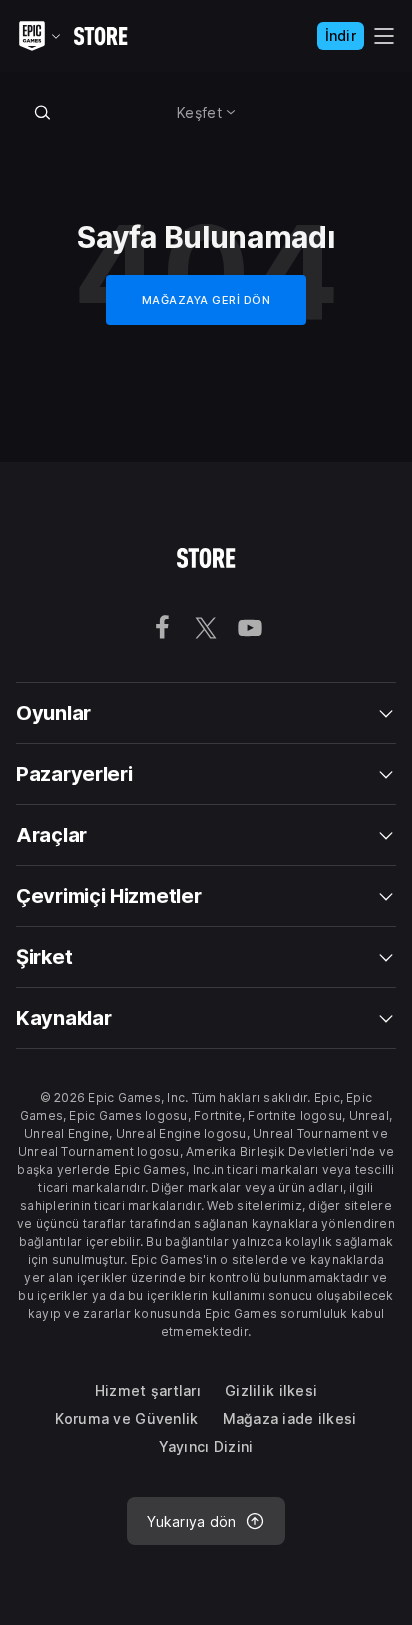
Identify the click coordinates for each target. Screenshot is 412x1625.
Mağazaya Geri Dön (206, 300)
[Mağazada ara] (43, 112)
